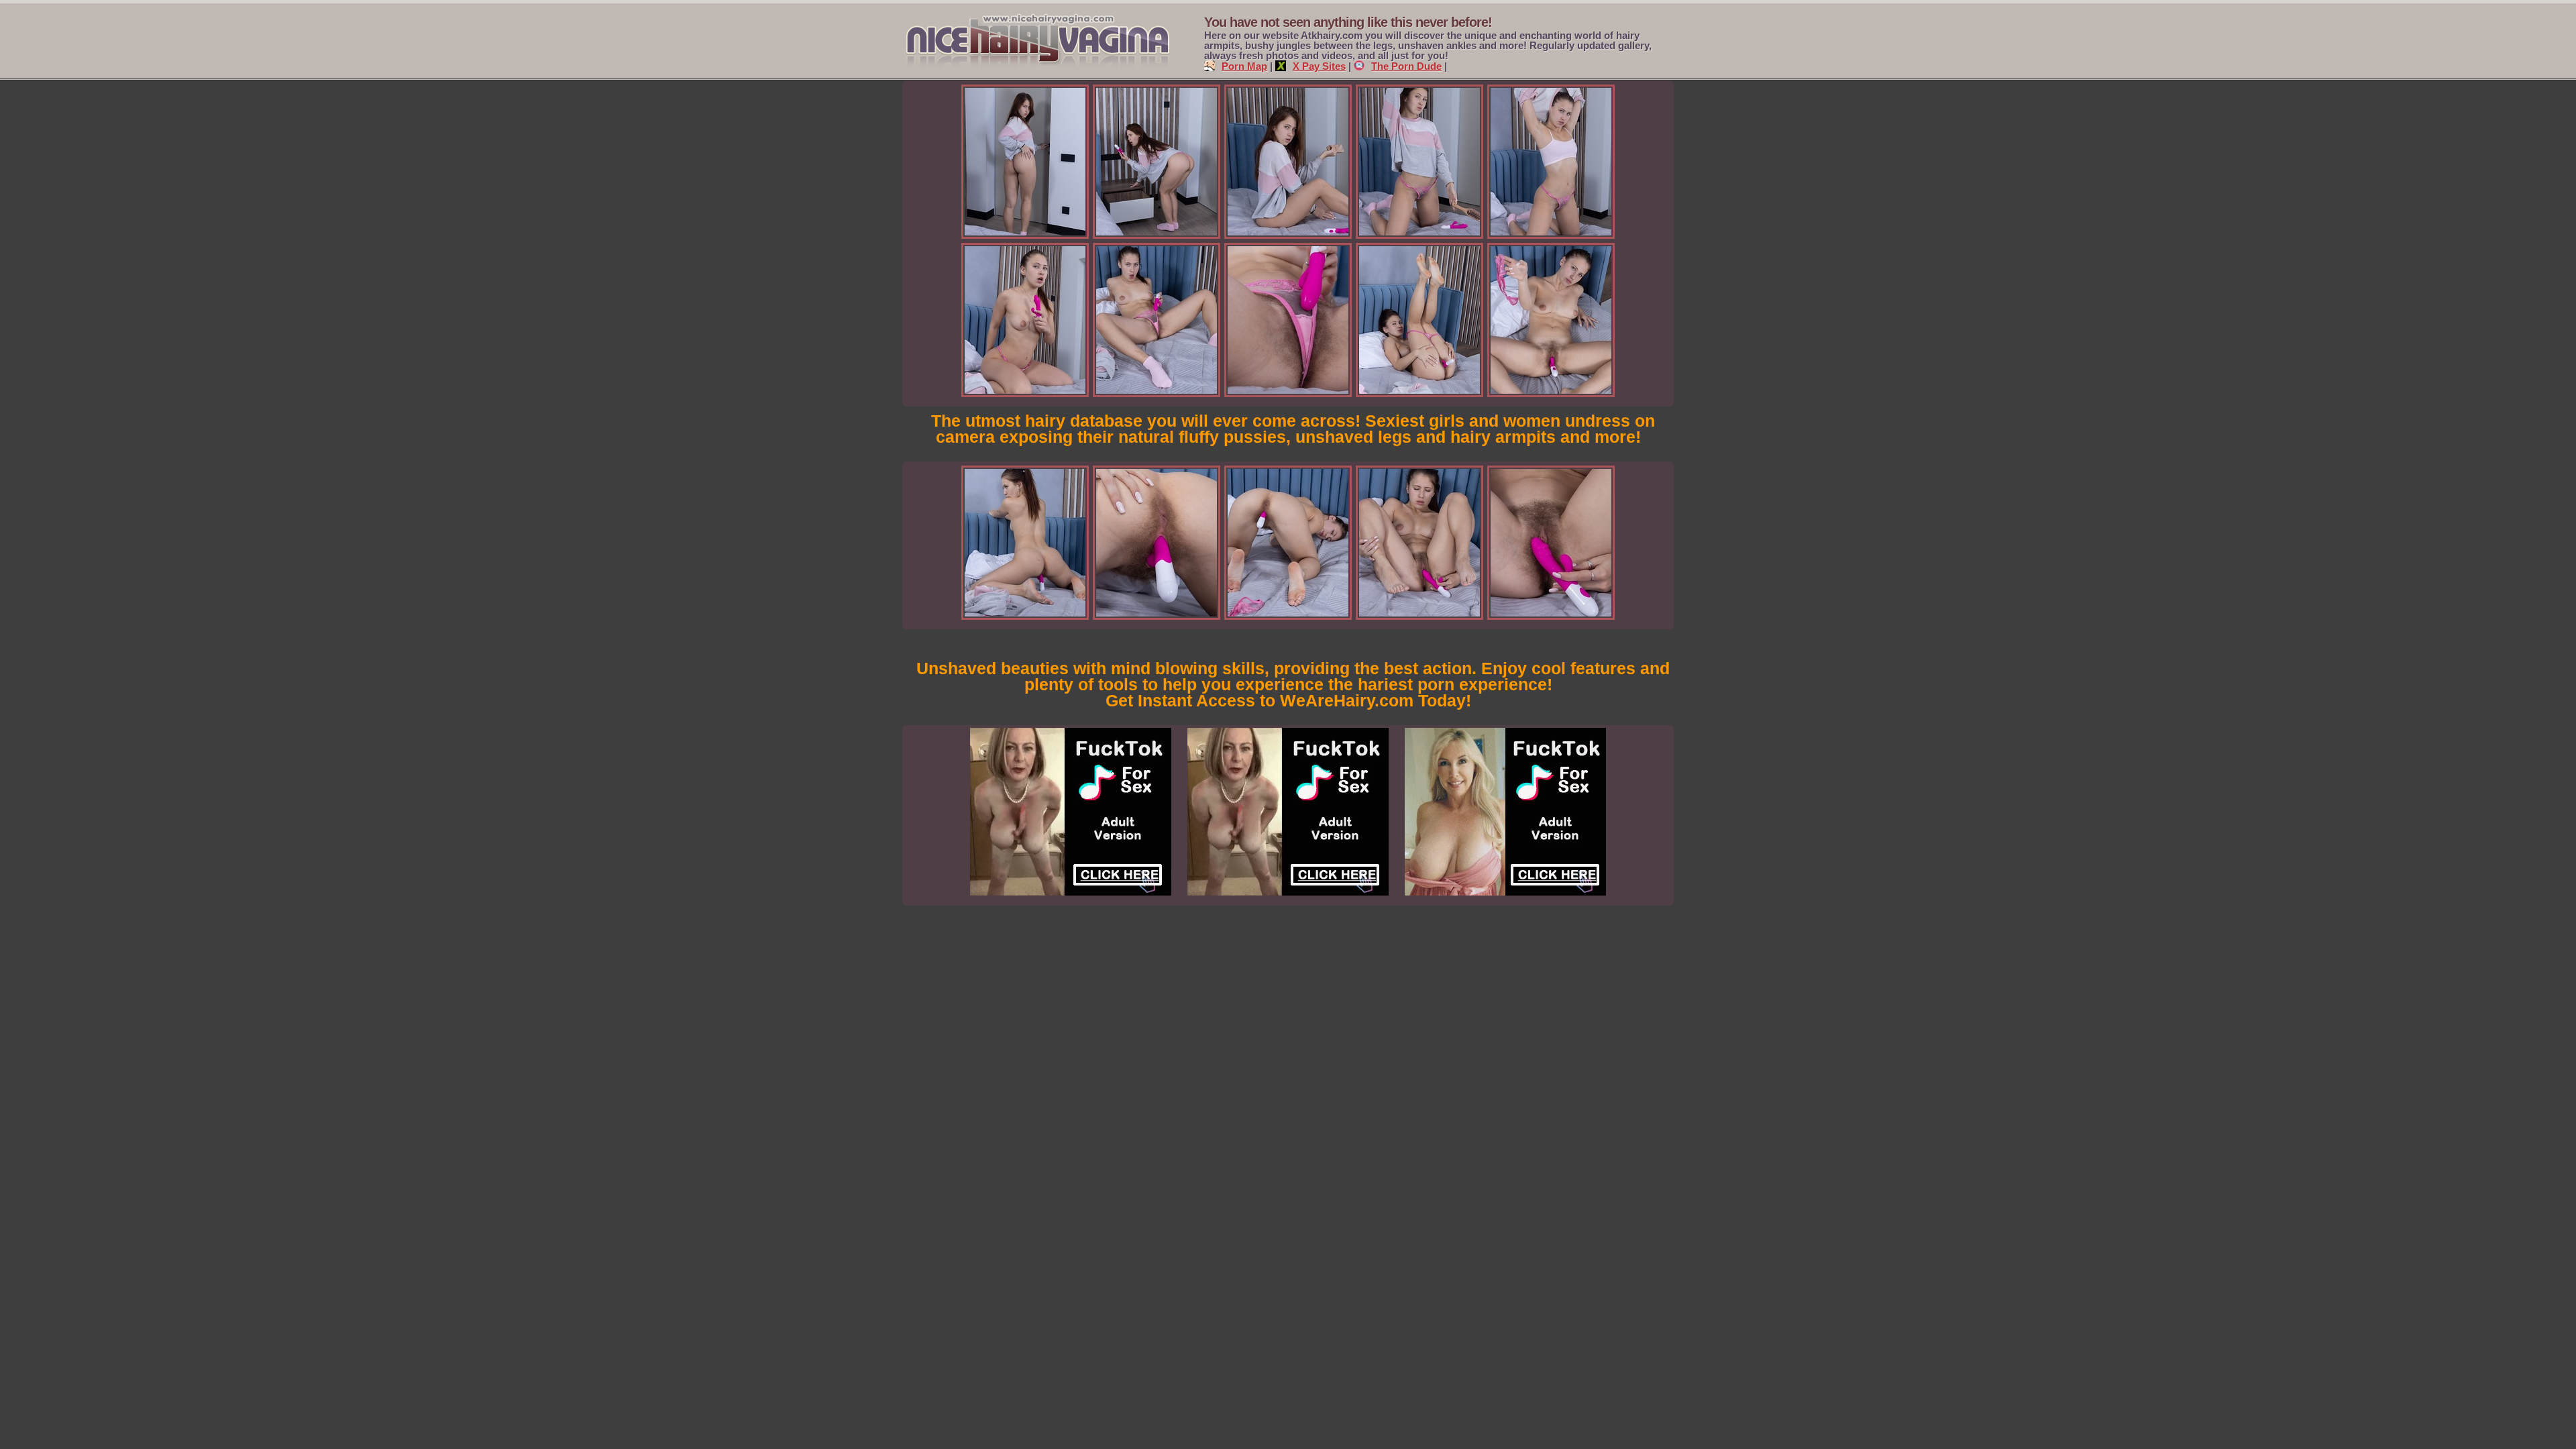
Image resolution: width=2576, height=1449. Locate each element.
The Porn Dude (1406, 66)
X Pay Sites (1319, 66)
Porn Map (1244, 66)
